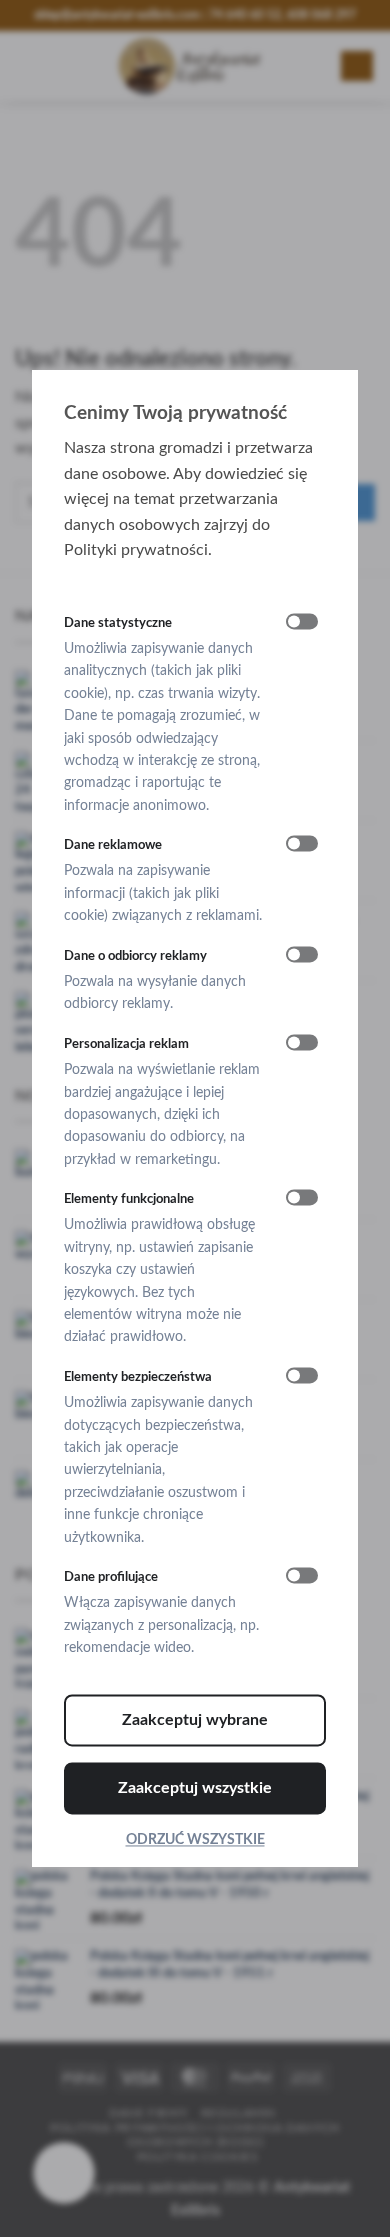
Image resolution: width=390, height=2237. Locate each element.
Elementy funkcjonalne (129, 1200)
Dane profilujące (111, 1578)
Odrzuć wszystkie (195, 1840)
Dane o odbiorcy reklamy (135, 956)
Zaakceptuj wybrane (195, 1720)
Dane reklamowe (113, 846)
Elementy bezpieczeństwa (138, 1377)
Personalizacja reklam (126, 1044)
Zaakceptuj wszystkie (195, 1788)
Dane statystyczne (118, 623)
